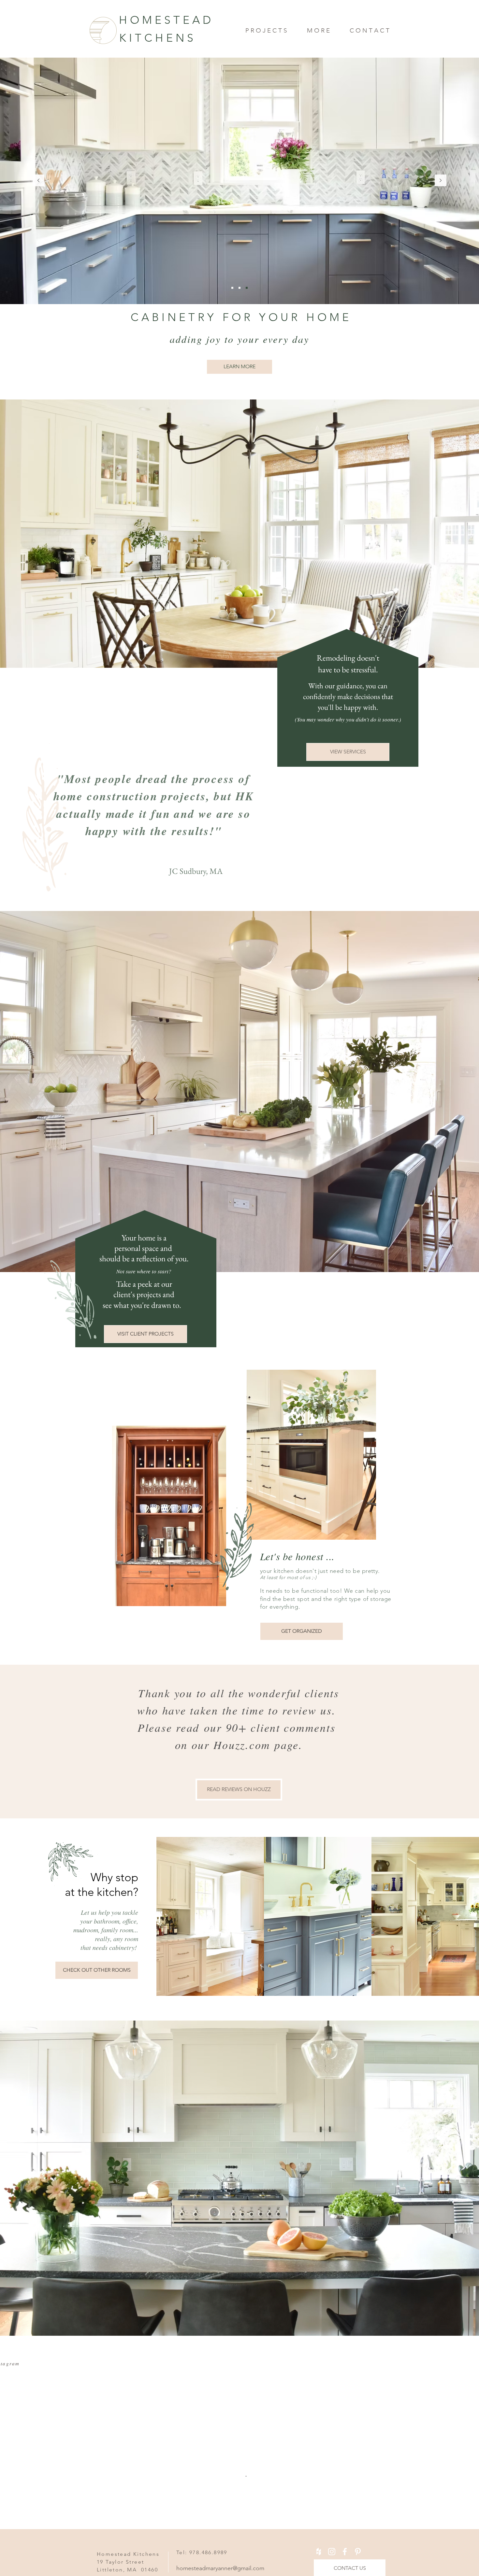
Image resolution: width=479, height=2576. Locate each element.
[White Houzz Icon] (319, 2505)
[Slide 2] (247, 288)
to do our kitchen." (150, 827)
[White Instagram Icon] (332, 2505)
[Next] (441, 181)
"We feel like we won (151, 775)
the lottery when (151, 792)
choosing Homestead (150, 810)
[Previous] (38, 181)
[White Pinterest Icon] (358, 2505)
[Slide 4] (239, 288)
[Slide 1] (232, 288)
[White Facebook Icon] (345, 2505)
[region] (240, 1726)
